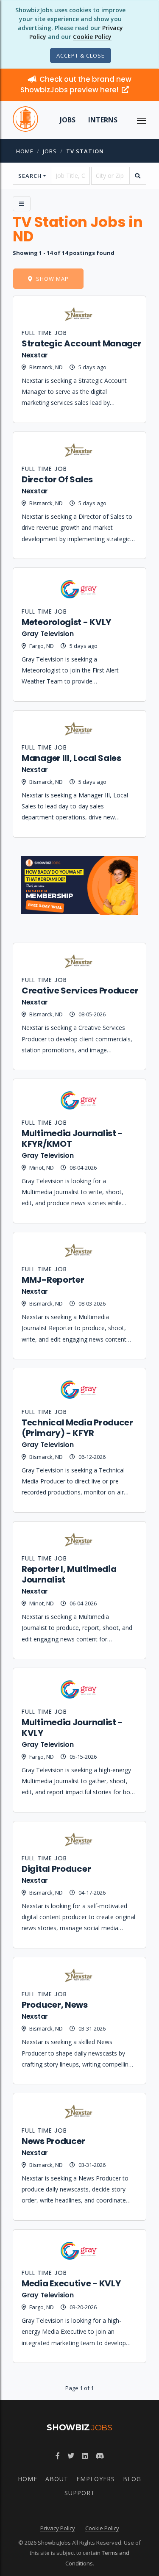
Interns (103, 120)
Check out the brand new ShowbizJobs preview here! (76, 84)
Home (25, 151)
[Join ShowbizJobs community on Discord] (100, 2456)
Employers (96, 2479)
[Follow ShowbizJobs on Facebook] (58, 2456)
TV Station (85, 151)
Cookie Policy (92, 37)
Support (80, 2493)
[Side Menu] (22, 204)
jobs (50, 151)
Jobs (68, 120)
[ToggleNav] (142, 120)
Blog (132, 2479)
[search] (138, 176)
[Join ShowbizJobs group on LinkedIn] (85, 2456)
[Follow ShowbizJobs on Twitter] (71, 2456)
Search (30, 176)
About (57, 2479)
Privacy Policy (58, 2528)
